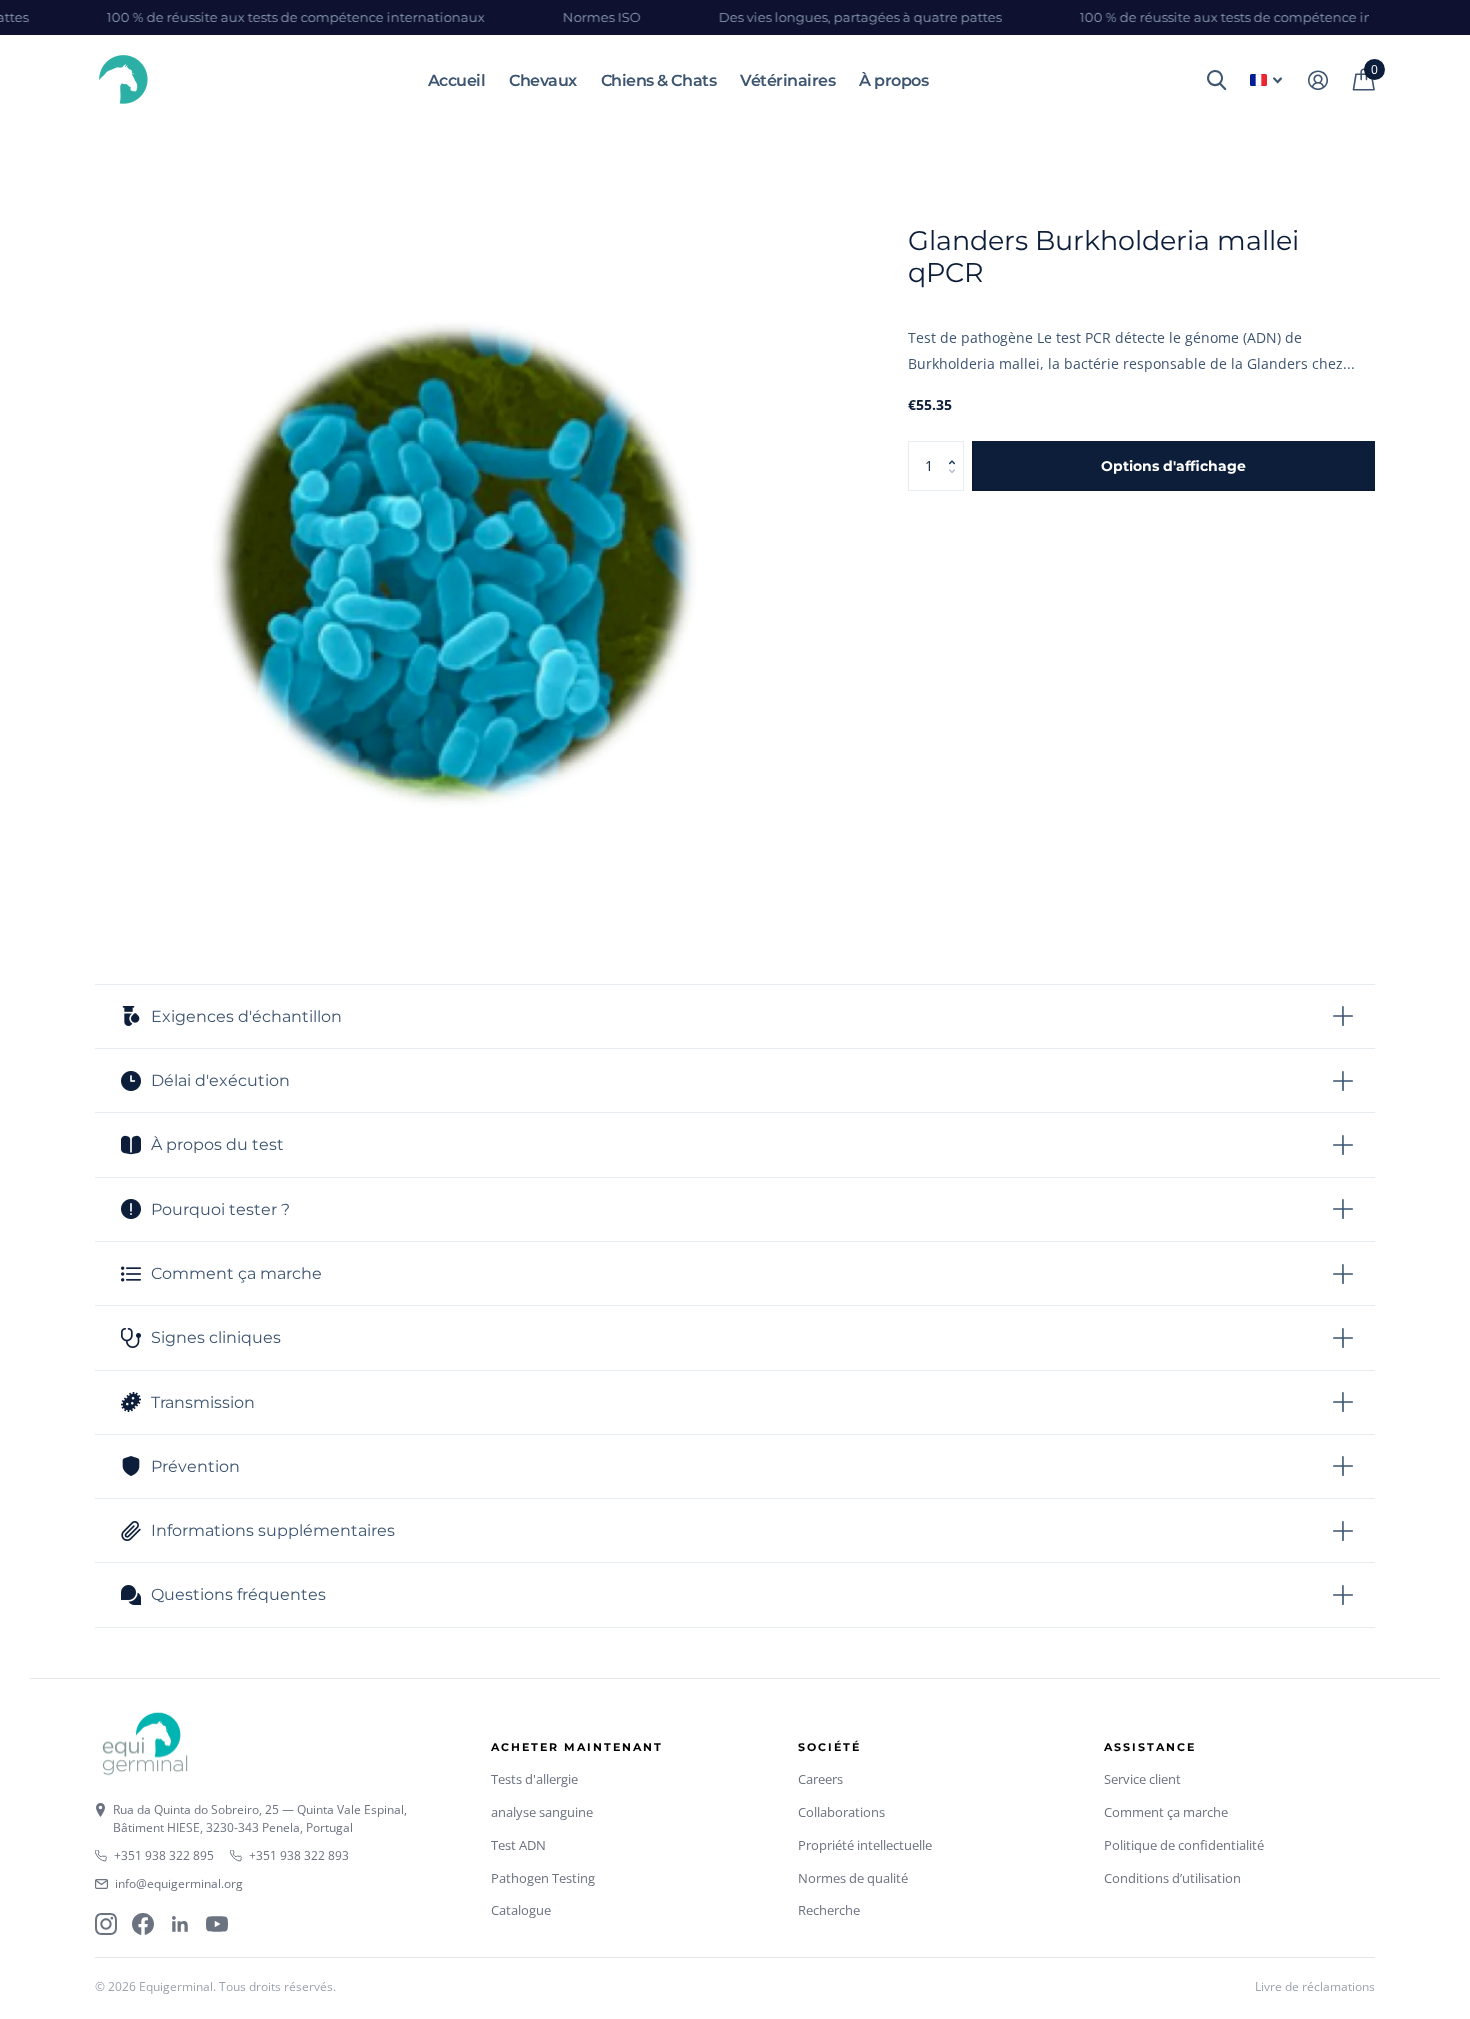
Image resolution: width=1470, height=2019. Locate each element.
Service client (1142, 1779)
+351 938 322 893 (299, 1855)
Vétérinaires (787, 80)
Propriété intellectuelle (865, 1845)
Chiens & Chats (658, 80)
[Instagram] (106, 1924)
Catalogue (521, 1910)
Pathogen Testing (543, 1878)
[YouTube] (217, 1924)
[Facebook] (143, 1924)
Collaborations (841, 1812)
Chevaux (543, 80)
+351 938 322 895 (164, 1855)
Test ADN (518, 1845)
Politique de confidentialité (1184, 1845)
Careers (820, 1779)
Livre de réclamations (1315, 1986)
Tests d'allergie (534, 1779)
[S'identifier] (1317, 80)
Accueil (457, 80)
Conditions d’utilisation (1172, 1878)
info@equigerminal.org (179, 1883)
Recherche (829, 1910)
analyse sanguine (542, 1812)
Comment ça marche (1166, 1812)
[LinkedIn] (180, 1924)
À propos (893, 80)
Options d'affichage (1173, 466)
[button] (956, 448)
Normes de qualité (853, 1878)
